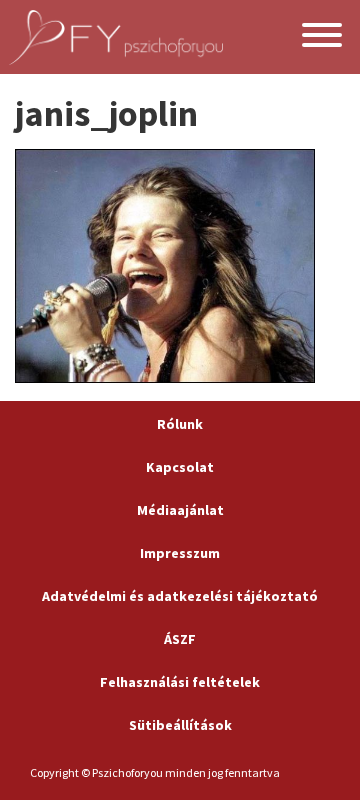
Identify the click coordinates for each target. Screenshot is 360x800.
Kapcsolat (180, 467)
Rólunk (180, 424)
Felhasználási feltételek (180, 682)
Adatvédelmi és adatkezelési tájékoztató (180, 596)
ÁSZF (180, 639)
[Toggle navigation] (322, 37)
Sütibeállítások (180, 725)
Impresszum (180, 553)
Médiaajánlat (180, 510)
